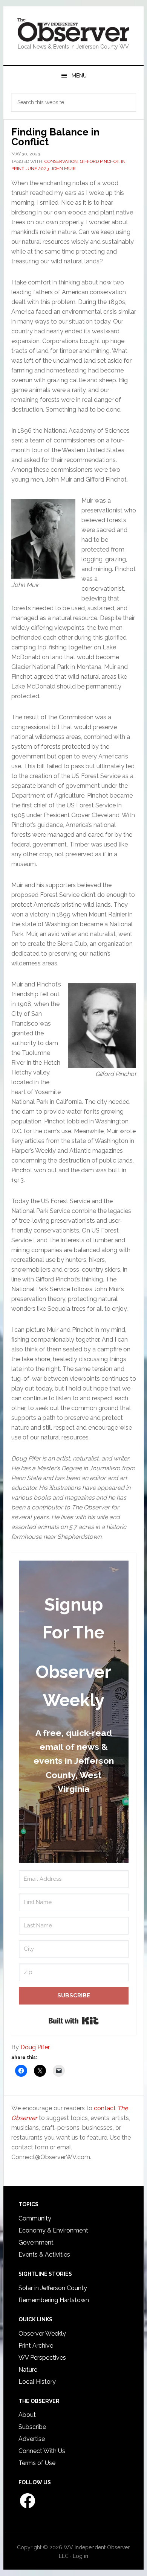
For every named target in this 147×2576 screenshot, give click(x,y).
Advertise (32, 2439)
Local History (37, 2382)
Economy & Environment (53, 2230)
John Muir (63, 169)
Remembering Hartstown (54, 2300)
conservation (61, 161)
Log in (80, 2556)
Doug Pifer (35, 2047)
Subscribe (32, 2427)
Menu (79, 76)
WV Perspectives (42, 2358)
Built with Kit (74, 2021)
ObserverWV (73, 30)
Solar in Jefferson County (53, 2288)
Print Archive (36, 2346)
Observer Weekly (42, 2334)
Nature (28, 2370)
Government (36, 2242)
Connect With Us (42, 2451)
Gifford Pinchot (99, 161)
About (27, 2415)
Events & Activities (44, 2255)
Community (35, 2218)
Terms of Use (37, 2463)
